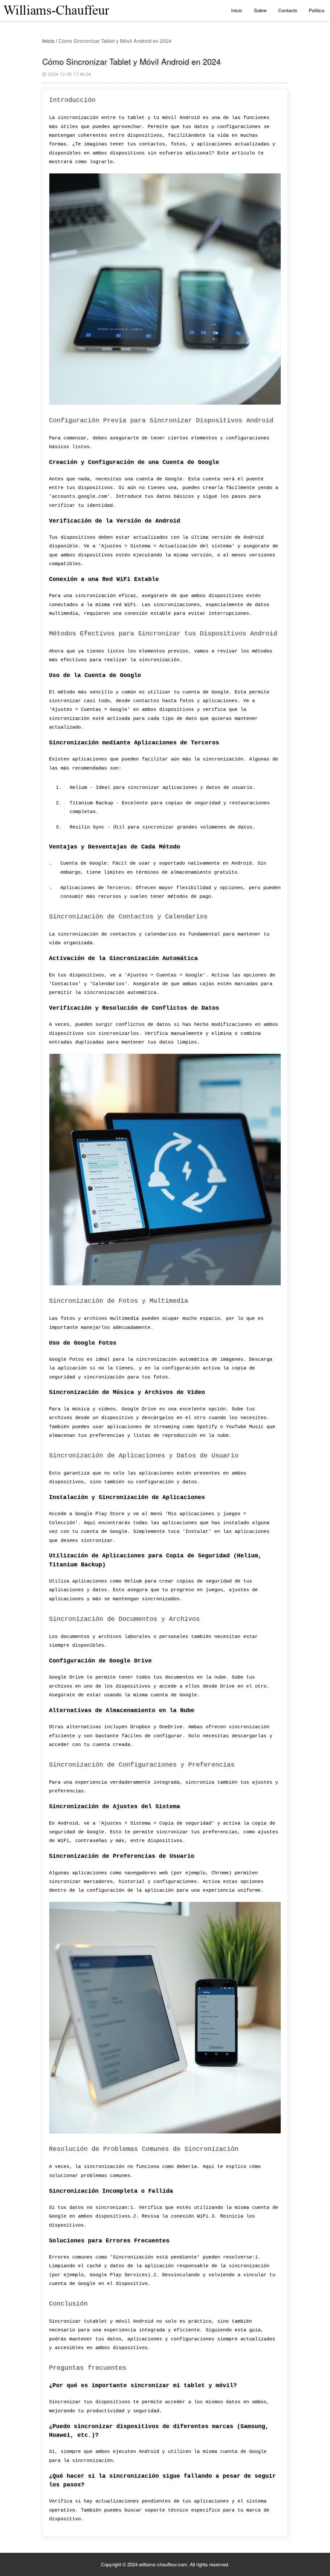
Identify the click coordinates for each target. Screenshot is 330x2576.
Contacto (288, 10)
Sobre (260, 10)
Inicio (237, 10)
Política (316, 10)
